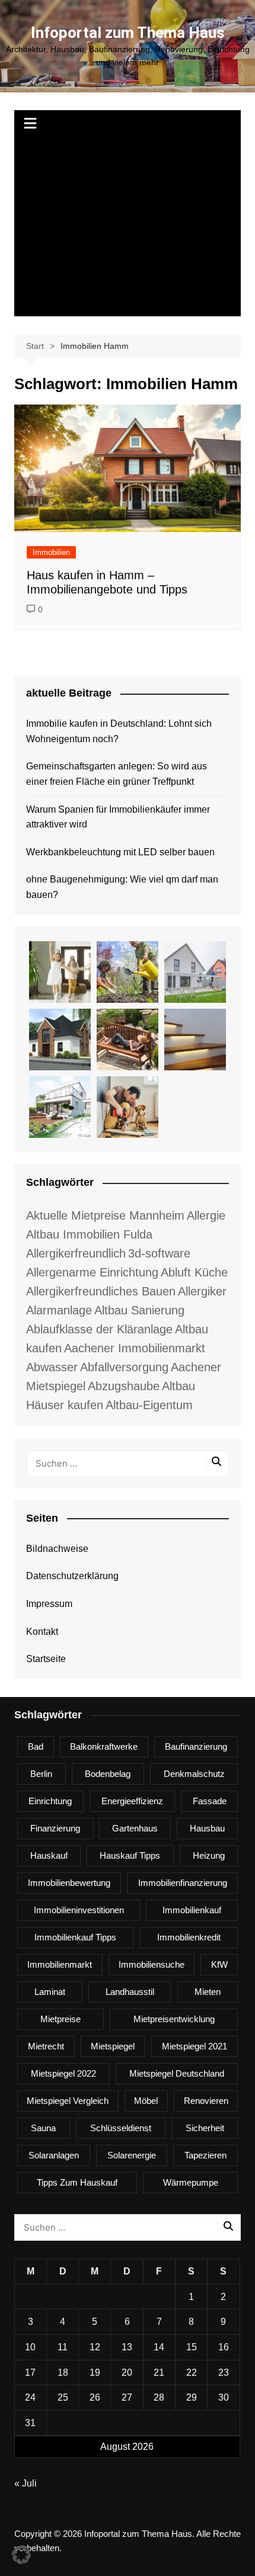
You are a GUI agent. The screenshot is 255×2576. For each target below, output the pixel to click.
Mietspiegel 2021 (195, 2046)
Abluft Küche (194, 1272)
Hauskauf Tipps (130, 1855)
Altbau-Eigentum (149, 1405)
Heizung (209, 1855)
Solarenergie (132, 2155)
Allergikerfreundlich (76, 1253)
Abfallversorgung (124, 1367)
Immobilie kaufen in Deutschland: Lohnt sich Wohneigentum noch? (119, 731)
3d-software (159, 1253)
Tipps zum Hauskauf (77, 2182)
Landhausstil (130, 1992)
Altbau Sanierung (139, 1310)
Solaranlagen (54, 2155)
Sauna (43, 2128)
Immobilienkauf (192, 1910)
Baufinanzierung (196, 1746)
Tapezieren (205, 2155)
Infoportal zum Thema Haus (128, 33)
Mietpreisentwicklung (174, 2019)
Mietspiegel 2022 (63, 2073)
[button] (21, 2555)
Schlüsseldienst (121, 2128)
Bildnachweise (57, 1549)
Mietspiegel (113, 2046)
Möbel (146, 2101)
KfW (219, 1964)
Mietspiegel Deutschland (177, 2073)
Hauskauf (49, 1855)
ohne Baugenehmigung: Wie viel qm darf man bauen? (122, 887)
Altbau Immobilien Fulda (89, 1234)
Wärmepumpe (191, 2182)
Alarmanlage (59, 1310)
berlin (41, 1774)
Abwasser (52, 1367)
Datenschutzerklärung (72, 1576)
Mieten (208, 1992)
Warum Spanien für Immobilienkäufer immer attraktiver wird (118, 817)
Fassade (210, 1801)
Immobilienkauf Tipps (75, 1937)
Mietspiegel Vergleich (68, 2101)
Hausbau (207, 1828)
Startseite (46, 1659)
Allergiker (202, 1291)
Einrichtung (50, 1801)
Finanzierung (55, 1828)
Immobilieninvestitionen (79, 1910)
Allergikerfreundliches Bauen (101, 1291)
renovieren (206, 2101)
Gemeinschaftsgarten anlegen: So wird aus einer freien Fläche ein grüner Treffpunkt (117, 774)
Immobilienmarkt (60, 1964)
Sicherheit (205, 2128)
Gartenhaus (135, 1828)
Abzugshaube (124, 1386)
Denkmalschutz (194, 1774)
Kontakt (42, 1632)
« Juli (26, 2483)
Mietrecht (46, 2046)
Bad (36, 1746)
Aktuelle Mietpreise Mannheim (105, 1215)
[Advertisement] (128, 227)
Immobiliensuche (152, 1964)
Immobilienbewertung (69, 1883)
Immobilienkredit (189, 1937)
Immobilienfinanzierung (183, 1883)
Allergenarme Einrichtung (92, 1272)
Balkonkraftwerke (104, 1746)
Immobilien (51, 552)
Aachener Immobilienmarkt (135, 1348)
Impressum (49, 1604)
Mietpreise (60, 2019)
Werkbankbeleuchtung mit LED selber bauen (120, 852)
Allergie (206, 1215)
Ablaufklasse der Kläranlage (99, 1329)
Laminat (50, 1992)
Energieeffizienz (132, 1801)
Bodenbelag (108, 1774)
